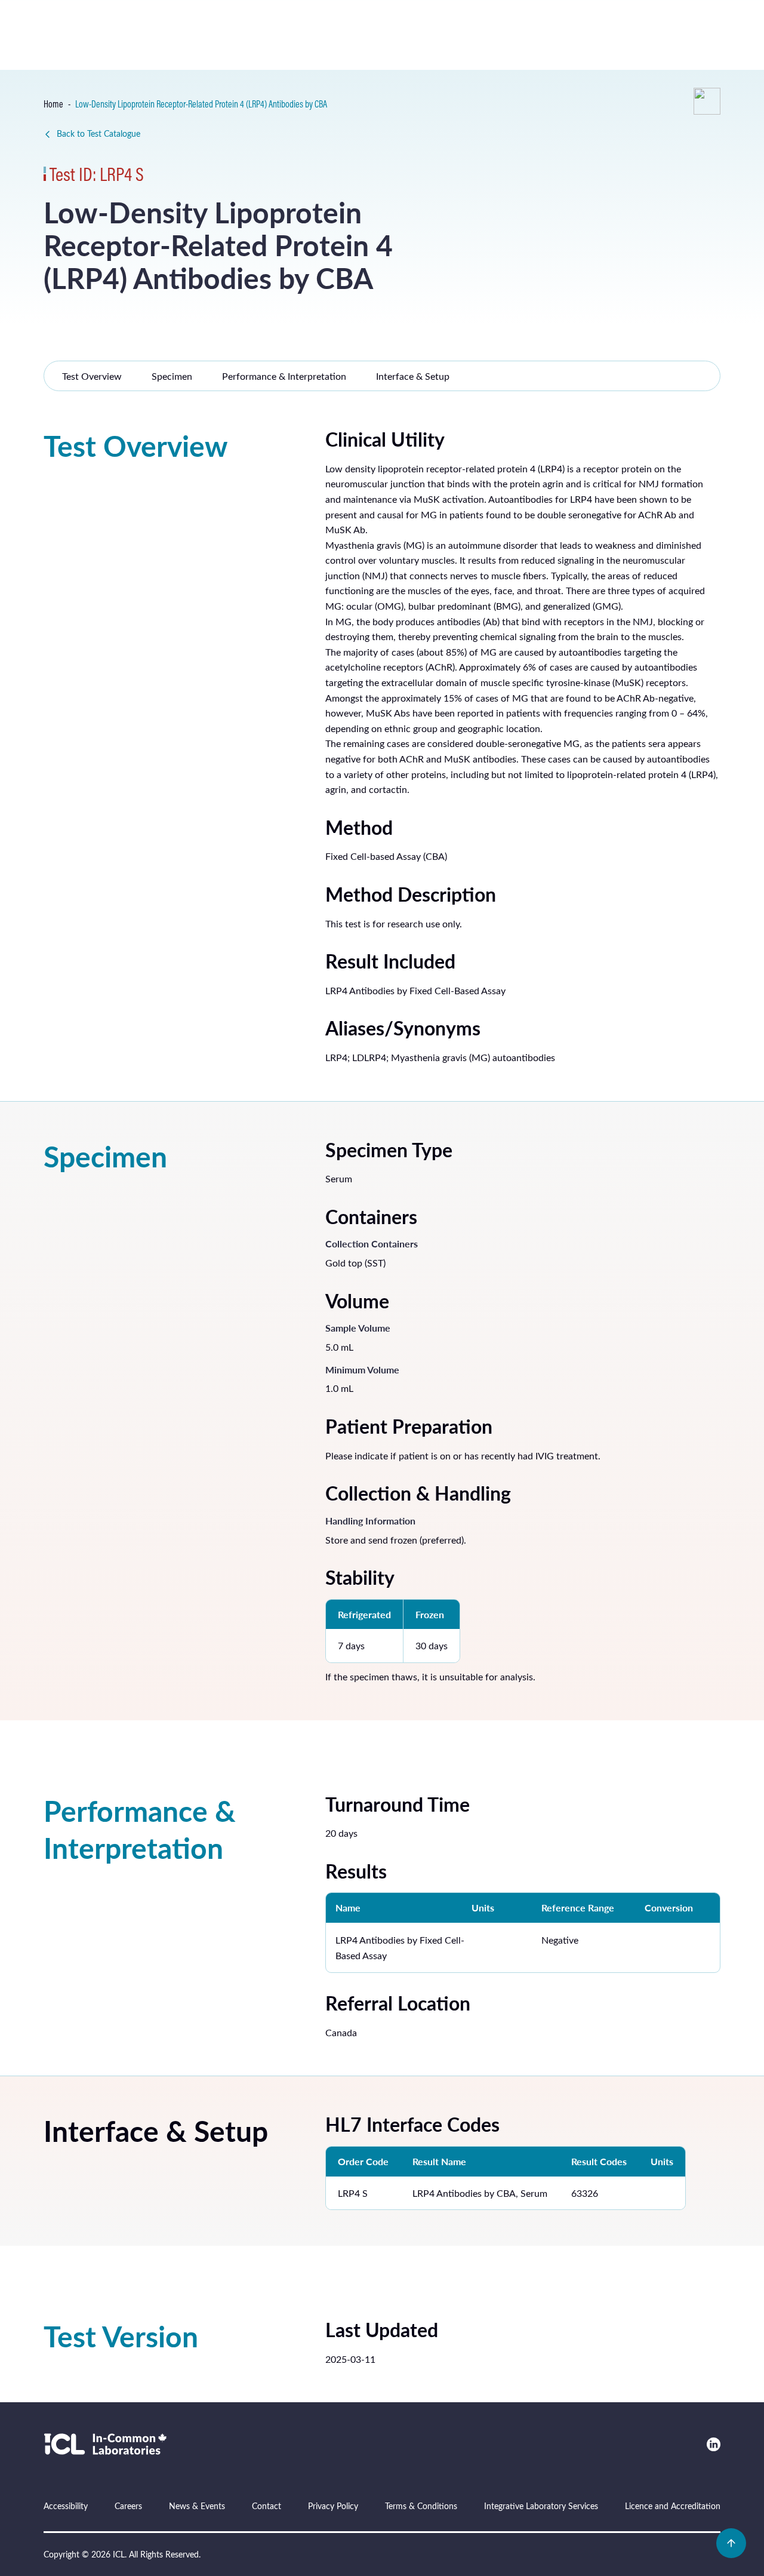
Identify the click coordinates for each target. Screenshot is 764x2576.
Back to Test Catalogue (98, 133)
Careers (128, 2506)
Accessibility (66, 2506)
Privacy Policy (333, 2506)
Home (53, 104)
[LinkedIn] (714, 2444)
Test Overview (92, 376)
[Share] (707, 101)
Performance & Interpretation (284, 376)
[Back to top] (731, 2543)
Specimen (172, 376)
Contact (267, 2506)
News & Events (197, 2506)
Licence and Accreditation (673, 2506)
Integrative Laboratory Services (541, 2506)
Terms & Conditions (421, 2506)
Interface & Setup (413, 376)
